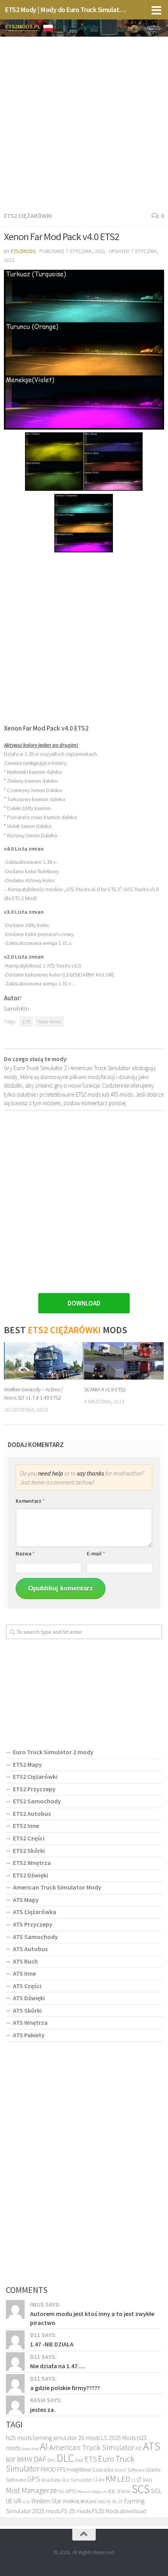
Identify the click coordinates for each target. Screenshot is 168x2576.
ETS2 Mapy (27, 1764)
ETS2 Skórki (29, 1851)
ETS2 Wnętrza (32, 1863)
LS (133, 2480)
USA (26, 2502)
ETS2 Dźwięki (30, 1875)
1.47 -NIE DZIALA (52, 2344)
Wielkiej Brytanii (80, 2501)
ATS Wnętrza (30, 2022)
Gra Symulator (77, 2480)
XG (114, 2502)
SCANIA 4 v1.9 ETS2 (105, 1389)
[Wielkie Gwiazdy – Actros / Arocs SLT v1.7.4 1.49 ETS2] (44, 1361)
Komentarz (30, 1501)
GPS (34, 2479)
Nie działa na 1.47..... (58, 2366)
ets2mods (23, 251)
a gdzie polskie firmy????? (65, 2388)
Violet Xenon (49, 1021)
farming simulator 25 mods (66, 2438)
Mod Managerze (31, 2490)
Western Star (46, 2501)
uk (18, 2500)
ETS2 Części (29, 1838)
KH (101, 2480)
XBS (101, 2501)
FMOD (48, 2469)
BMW (25, 2459)
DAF (40, 2459)
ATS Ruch (25, 1961)
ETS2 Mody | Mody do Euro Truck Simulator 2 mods (66, 10)
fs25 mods (19, 2438)
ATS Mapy (26, 1900)
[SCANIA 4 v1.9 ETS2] (124, 1361)
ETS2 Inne (26, 1826)
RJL (112, 2491)
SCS (141, 2489)
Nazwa (25, 1554)
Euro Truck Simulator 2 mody (53, 1752)
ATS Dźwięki (29, 1998)
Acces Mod (30, 2449)
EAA (79, 2460)
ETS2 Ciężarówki (28, 216)
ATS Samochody (35, 1937)
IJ (95, 2480)
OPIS (71, 2491)
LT (139, 2480)
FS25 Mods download (119, 2511)
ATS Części (27, 1986)
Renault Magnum (92, 2492)
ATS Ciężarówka (35, 1912)
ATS (152, 2446)
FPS (61, 2469)
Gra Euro (51, 2480)
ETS (26, 1021)
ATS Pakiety (29, 2035)
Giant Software (130, 2470)
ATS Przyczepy (33, 1924)
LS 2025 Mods (118, 2438)
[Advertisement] (84, 122)
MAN (147, 2480)
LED (124, 2479)
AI (44, 2446)
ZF (121, 2502)
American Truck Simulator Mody (57, 1887)
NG (61, 2491)
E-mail (96, 1554)
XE (109, 2501)
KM (111, 2479)
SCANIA (124, 2491)
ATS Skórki (27, 2010)
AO (139, 2448)
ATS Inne (24, 1973)
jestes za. (43, 2410)
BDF (11, 2460)
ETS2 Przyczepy (34, 1789)
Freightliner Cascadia (90, 2470)
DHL (52, 2460)
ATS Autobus (30, 1949)
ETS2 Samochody (37, 1801)
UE (9, 2501)
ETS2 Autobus (32, 1813)
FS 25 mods (76, 2511)
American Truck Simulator (92, 2447)
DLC (65, 2458)
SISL (156, 2491)
